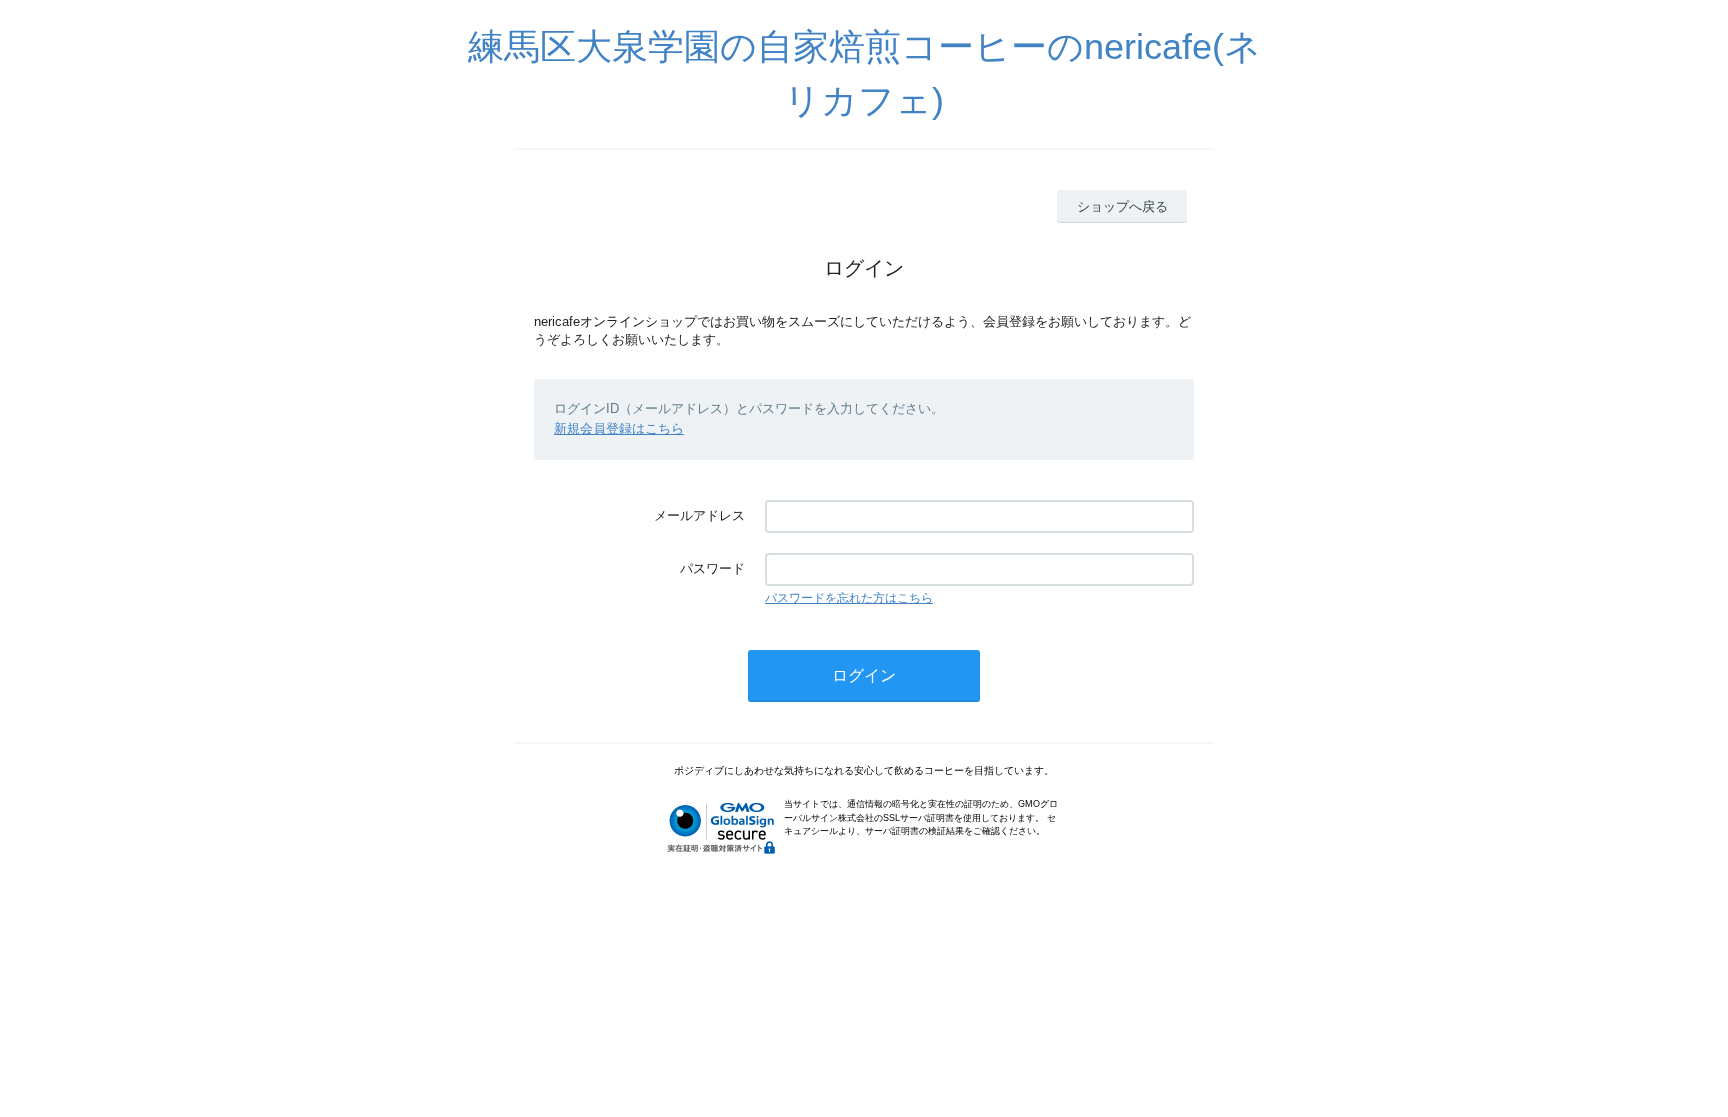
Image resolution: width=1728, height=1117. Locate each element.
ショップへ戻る (1122, 206)
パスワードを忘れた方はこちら (849, 598)
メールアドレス (699, 515)
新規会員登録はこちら (619, 428)
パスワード (712, 568)
